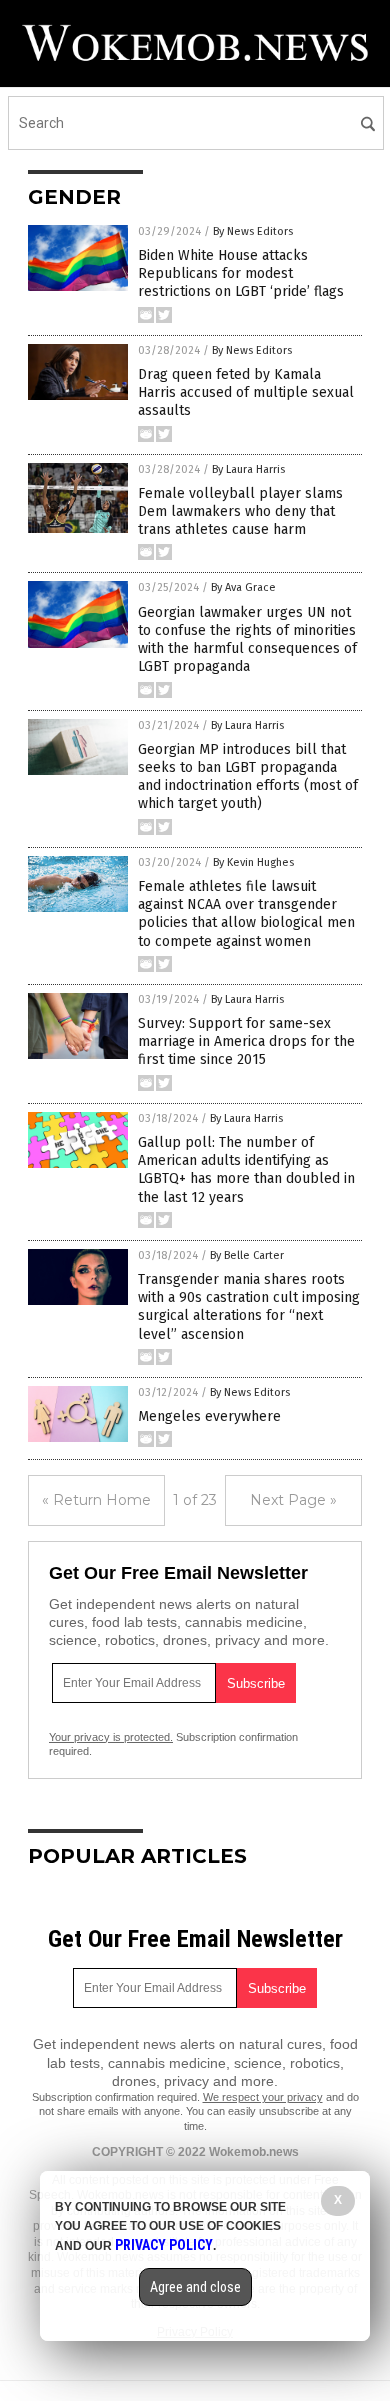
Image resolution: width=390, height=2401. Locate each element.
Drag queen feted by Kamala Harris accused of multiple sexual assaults (246, 392)
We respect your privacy (263, 2097)
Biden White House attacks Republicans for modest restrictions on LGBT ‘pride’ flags (241, 273)
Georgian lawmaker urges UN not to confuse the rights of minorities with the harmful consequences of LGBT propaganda (247, 640)
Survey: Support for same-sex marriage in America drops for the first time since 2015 (246, 1041)
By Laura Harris (248, 469)
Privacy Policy (164, 2245)
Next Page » (293, 1500)
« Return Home (96, 1500)
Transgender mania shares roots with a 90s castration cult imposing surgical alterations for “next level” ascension (249, 1307)
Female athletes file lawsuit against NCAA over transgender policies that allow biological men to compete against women (246, 914)
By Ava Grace (243, 587)
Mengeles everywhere (209, 1416)
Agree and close (195, 2287)
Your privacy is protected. (111, 1737)
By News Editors (253, 231)
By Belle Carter (247, 1255)
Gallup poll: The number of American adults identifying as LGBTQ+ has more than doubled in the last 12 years (246, 1170)
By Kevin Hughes (253, 862)
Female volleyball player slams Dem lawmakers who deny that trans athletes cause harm (240, 511)
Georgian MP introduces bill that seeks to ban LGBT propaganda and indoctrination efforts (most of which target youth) (248, 777)
